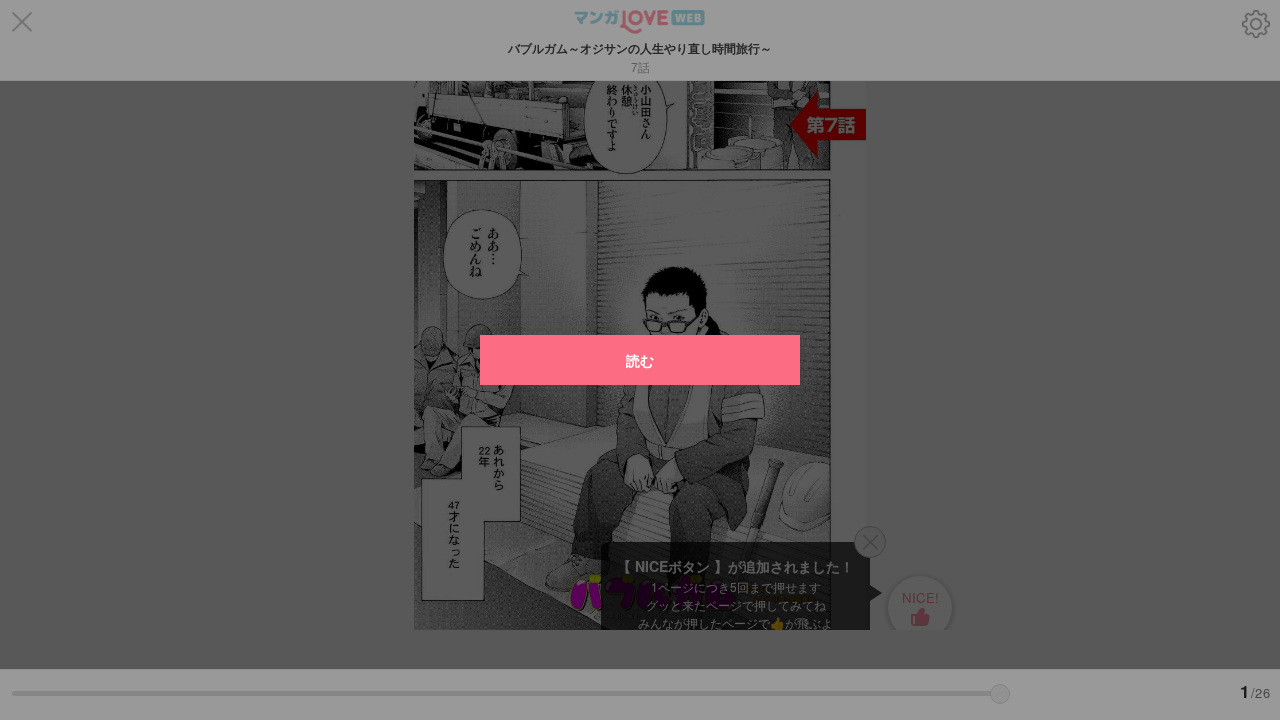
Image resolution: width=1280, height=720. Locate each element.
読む (640, 360)
